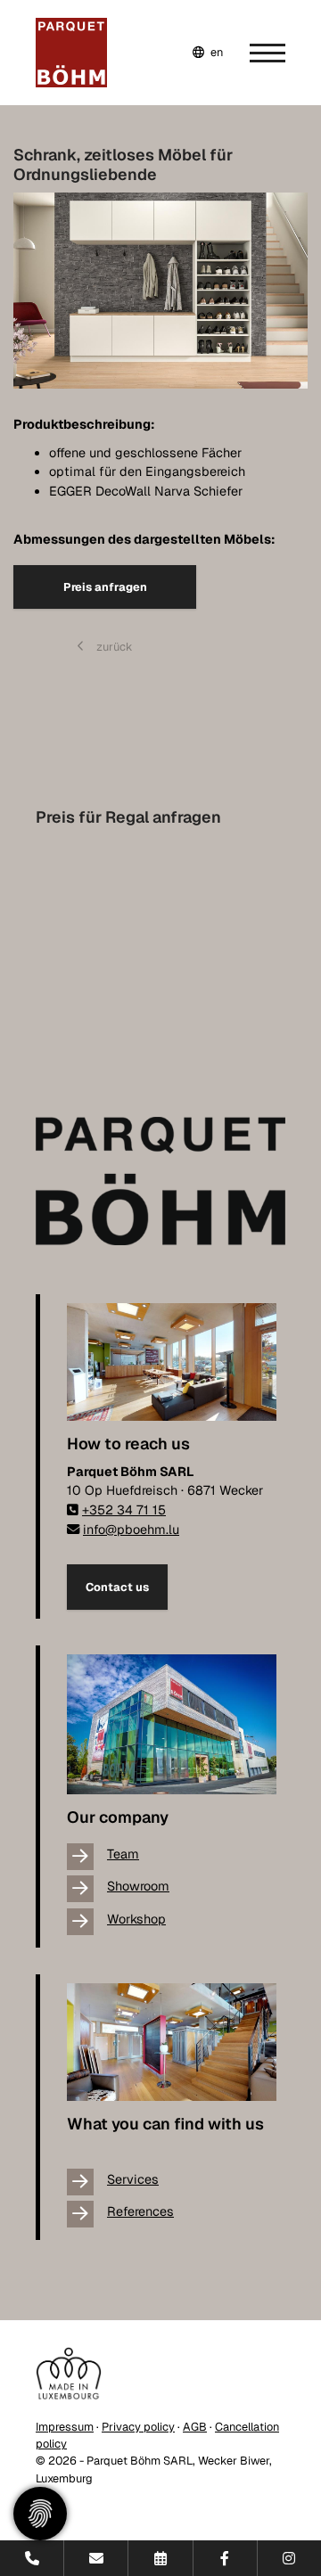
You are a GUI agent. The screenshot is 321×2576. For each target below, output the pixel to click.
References (140, 2211)
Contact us (117, 1587)
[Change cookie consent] (40, 2514)
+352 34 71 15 (124, 1510)
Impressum (65, 2427)
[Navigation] (254, 53)
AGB (195, 2427)
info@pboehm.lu (131, 1530)
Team (123, 1854)
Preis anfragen (105, 587)
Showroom (138, 1886)
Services (133, 2179)
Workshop (136, 1919)
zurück (113, 647)
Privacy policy (138, 2427)
